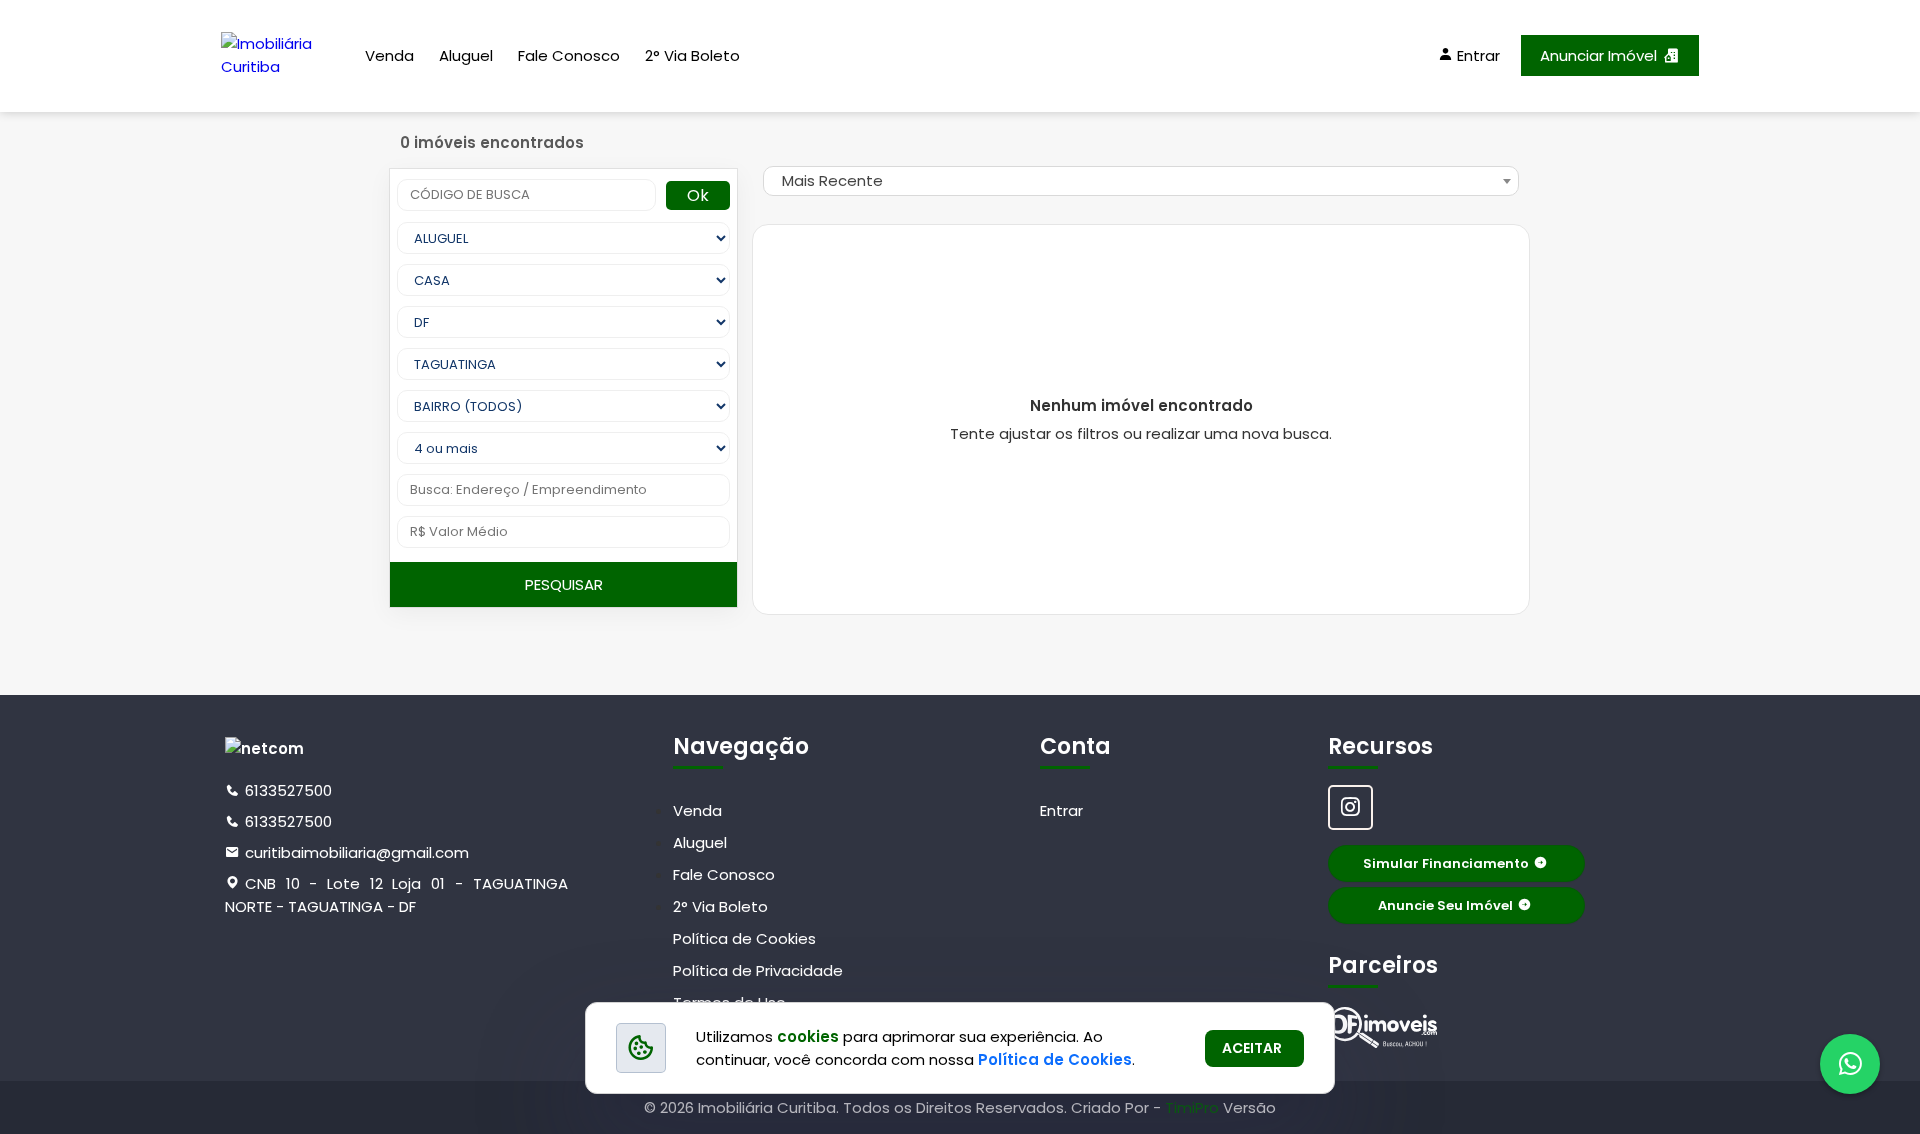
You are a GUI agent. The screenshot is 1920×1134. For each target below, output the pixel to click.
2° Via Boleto (692, 55)
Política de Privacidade (758, 970)
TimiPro (1194, 1107)
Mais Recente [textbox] (832, 180)
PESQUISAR (564, 584)
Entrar (1061, 810)
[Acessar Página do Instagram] (1350, 807)
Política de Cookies (744, 938)
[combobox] (1141, 181)
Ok (698, 195)
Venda (389, 55)
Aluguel (466, 55)
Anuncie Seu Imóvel (1445, 905)
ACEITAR (1252, 1048)
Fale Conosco (569, 55)
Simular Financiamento (1446, 863)
